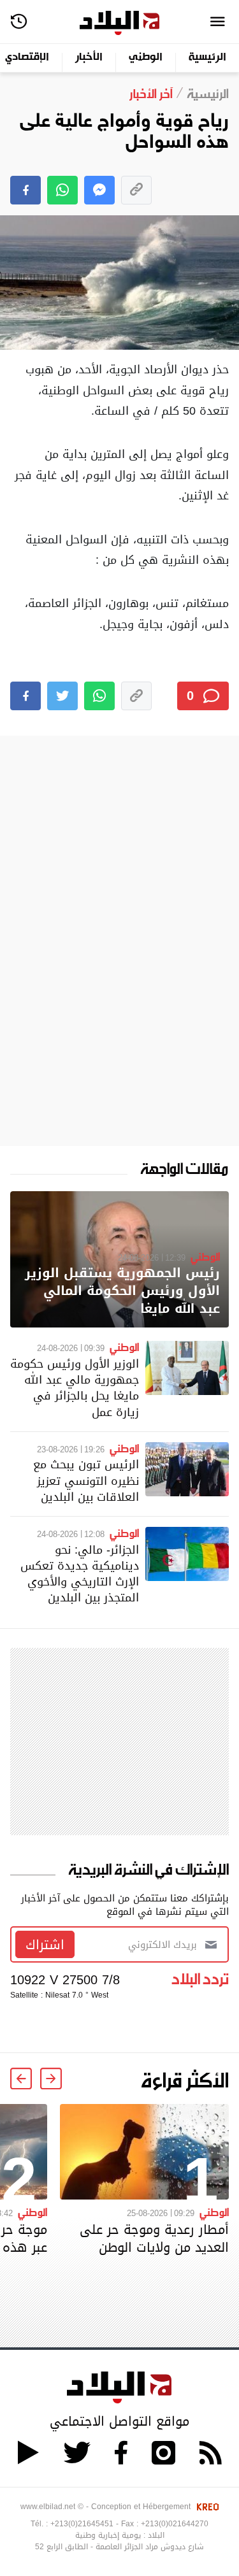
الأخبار (89, 58)
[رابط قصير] (136, 190)
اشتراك (45, 1945)
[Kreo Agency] (206, 2507)
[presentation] (51, 2079)
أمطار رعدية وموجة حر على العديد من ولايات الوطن (154, 2238)
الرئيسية (207, 58)
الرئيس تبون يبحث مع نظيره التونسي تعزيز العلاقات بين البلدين (86, 1480)
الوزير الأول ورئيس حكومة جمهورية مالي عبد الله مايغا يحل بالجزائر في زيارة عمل (75, 1388)
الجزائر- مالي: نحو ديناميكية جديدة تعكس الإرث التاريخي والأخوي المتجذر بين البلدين (80, 1574)
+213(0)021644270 (175, 2524)
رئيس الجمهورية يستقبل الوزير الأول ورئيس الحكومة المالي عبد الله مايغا (122, 1291)
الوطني (146, 58)
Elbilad (119, 23)
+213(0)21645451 (82, 2524)
